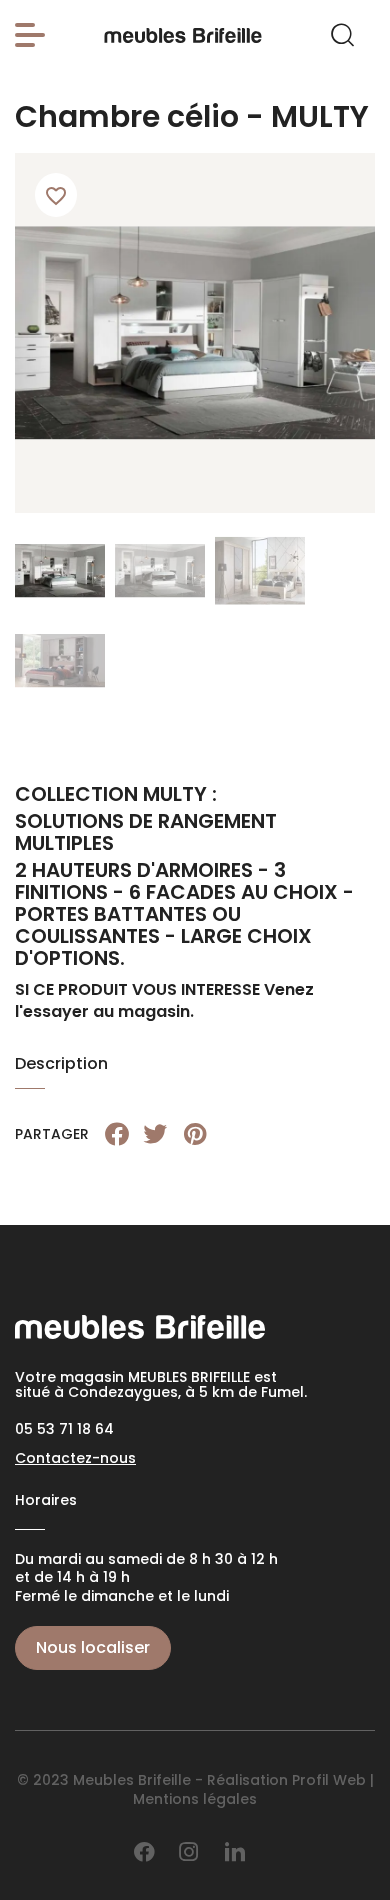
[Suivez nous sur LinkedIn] (235, 1852)
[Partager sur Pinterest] (195, 1134)
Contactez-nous (75, 1458)
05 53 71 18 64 (64, 1429)
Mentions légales (195, 1799)
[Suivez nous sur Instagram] (189, 1852)
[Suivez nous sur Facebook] (144, 1852)
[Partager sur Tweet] (155, 1134)
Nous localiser (93, 1647)
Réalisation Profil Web (286, 1780)
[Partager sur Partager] (117, 1134)
